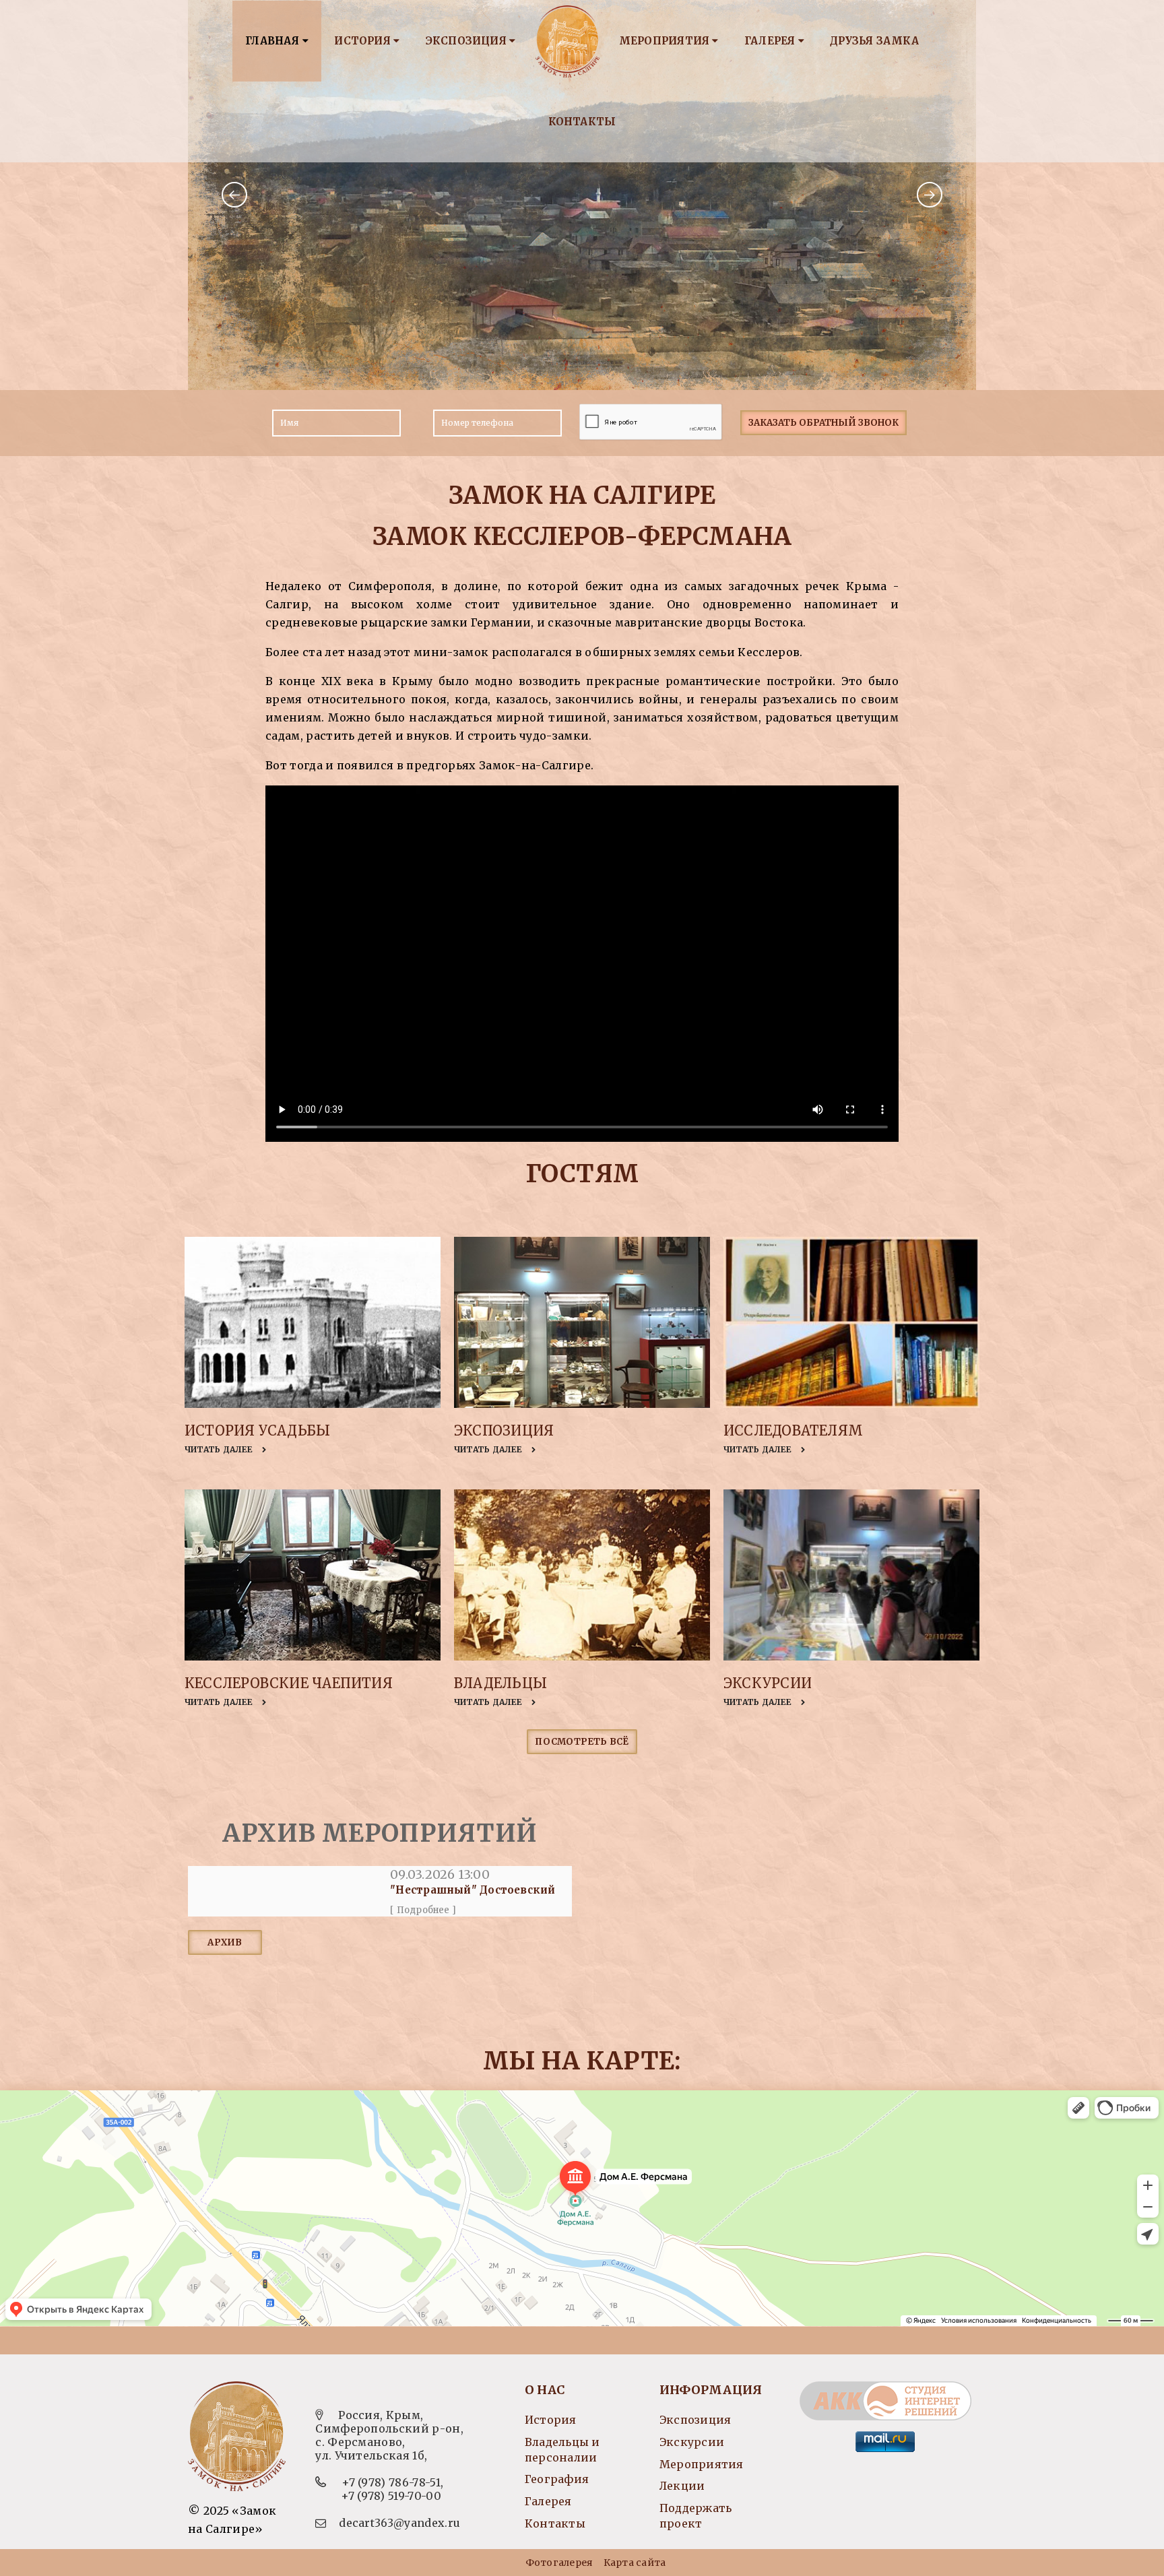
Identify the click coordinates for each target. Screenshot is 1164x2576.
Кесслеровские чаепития (289, 1683)
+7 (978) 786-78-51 (391, 2482)
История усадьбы (257, 1430)
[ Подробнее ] (423, 1910)
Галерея (771, 41)
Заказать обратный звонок (823, 423)
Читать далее (220, 1449)
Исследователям (793, 1430)
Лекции (682, 2486)
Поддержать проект (696, 2516)
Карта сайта (635, 2563)
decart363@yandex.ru (399, 2523)
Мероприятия (666, 41)
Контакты (582, 122)
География (557, 2479)
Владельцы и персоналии (562, 2450)
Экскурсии (768, 1683)
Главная (274, 41)
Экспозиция (467, 41)
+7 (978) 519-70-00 (391, 2496)
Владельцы (500, 1683)
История (364, 41)
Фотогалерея (559, 2563)
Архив (225, 1942)
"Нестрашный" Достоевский (473, 1890)
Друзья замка (874, 41)
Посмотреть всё (582, 1742)
